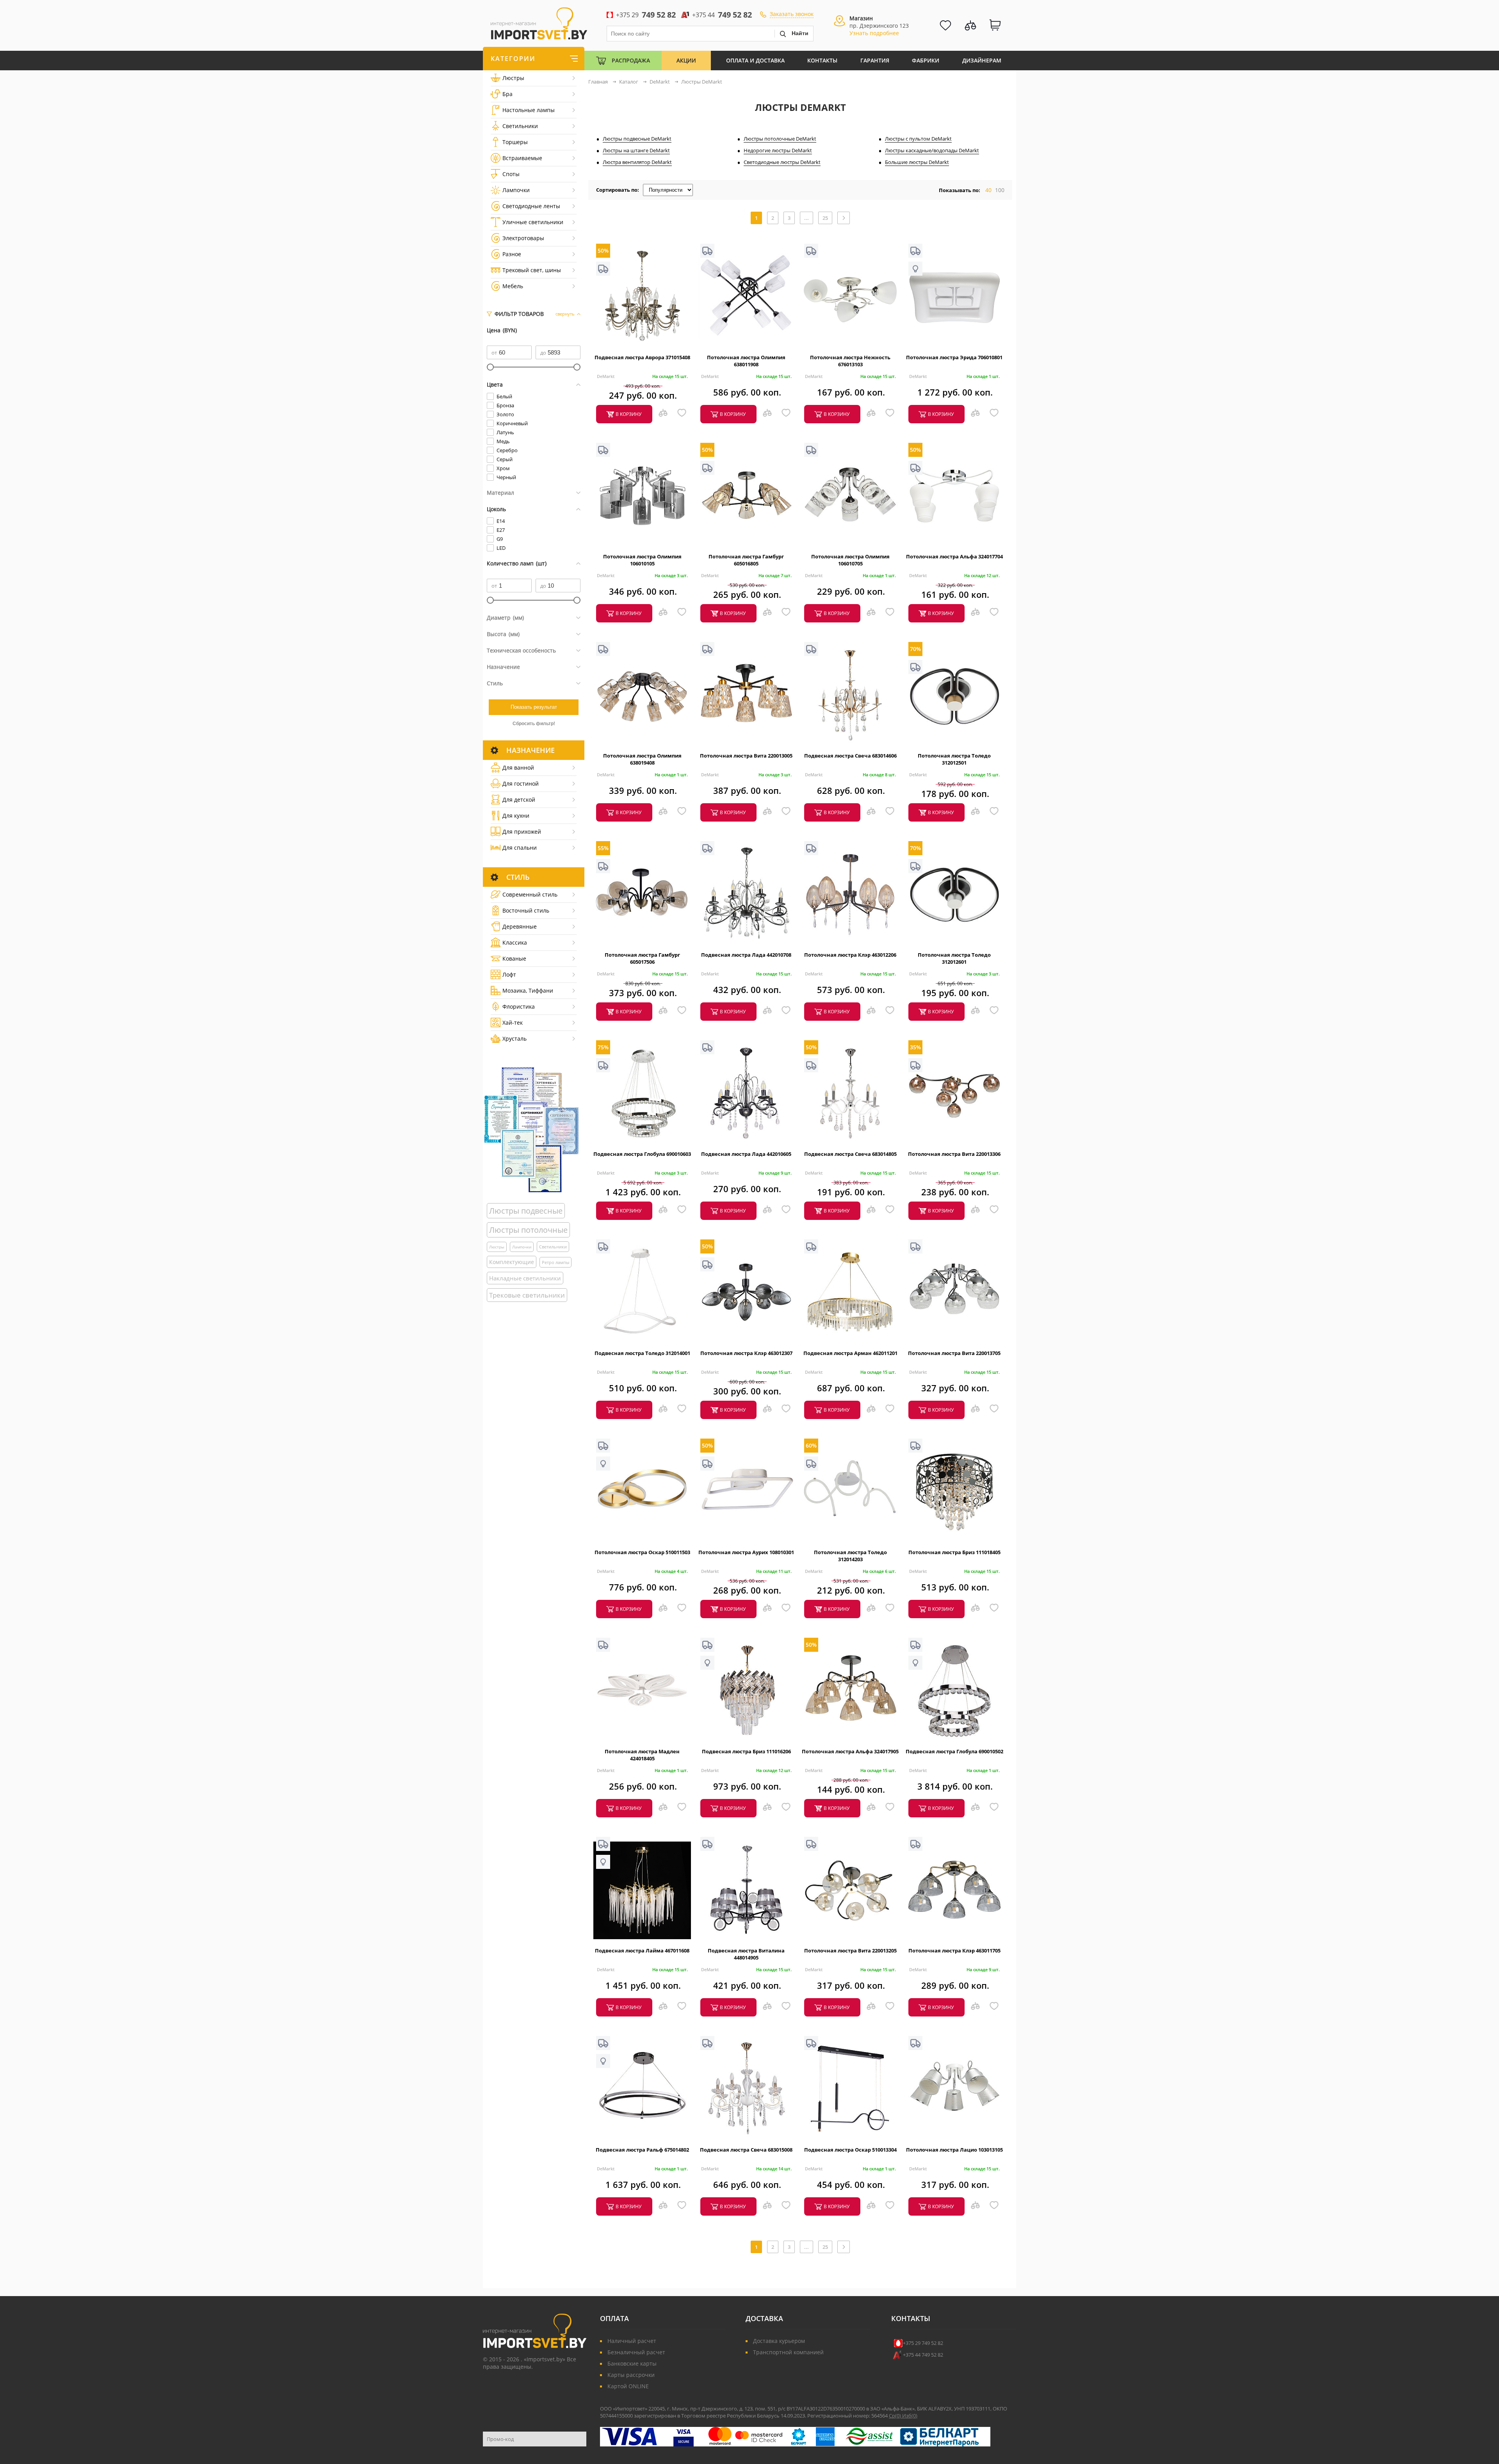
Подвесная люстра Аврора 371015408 (642, 357)
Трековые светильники (527, 1295)
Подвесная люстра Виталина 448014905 (746, 1954)
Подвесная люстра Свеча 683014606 (850, 756)
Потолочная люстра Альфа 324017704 (954, 556)
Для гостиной (521, 784)
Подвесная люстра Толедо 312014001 (642, 1353)
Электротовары (523, 238)
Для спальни (520, 848)
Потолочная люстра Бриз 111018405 (954, 1552)
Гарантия (875, 60)
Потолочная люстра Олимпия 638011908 (746, 361)
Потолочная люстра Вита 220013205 (850, 1951)
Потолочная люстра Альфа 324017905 (850, 1751)
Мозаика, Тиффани (528, 990)
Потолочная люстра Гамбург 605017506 (642, 958)
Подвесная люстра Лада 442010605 (746, 1154)
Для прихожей (522, 832)
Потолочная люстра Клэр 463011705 (954, 1951)
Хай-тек (513, 1023)
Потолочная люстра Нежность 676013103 (850, 361)
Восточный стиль (526, 910)
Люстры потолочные (528, 1230)
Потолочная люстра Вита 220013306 (954, 1154)
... (806, 218)
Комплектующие (512, 1262)
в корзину (628, 414)
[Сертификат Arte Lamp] (531, 1129)
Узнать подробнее (874, 33)
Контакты (822, 60)
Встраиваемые (522, 158)
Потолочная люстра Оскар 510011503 (642, 1552)
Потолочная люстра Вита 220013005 (746, 756)
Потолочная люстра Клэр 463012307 (746, 1353)
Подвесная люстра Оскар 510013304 (850, 2150)
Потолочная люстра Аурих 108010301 (746, 1552)
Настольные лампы (529, 110)
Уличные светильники (533, 222)
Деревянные (520, 926)
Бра (507, 94)
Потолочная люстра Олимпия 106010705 (850, 560)
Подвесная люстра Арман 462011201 (850, 1353)
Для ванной (518, 768)
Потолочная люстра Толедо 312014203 (850, 1556)
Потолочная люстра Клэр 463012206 (850, 955)
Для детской (519, 800)
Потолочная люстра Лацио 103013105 (954, 2150)
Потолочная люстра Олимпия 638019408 (642, 759)
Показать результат (534, 707)
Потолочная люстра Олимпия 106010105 (642, 560)
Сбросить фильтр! (534, 724)
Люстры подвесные (526, 1211)
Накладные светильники (525, 1278)
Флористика (519, 1006)
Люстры (513, 78)
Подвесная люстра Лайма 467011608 (642, 1951)
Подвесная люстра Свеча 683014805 (850, 1154)
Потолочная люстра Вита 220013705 (954, 1353)
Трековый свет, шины (532, 270)
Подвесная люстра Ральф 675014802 (642, 2150)
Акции (686, 60)
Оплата (614, 2318)
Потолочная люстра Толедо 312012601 (954, 958)
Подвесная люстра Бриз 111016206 (746, 1751)
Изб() (910, 2416)
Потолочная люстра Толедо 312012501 (954, 759)
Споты (511, 174)
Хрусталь (515, 1039)
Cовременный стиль (530, 894)
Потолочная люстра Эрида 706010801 (954, 357)
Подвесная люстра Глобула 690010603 (642, 1154)
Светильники (520, 126)
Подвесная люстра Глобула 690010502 (954, 1751)
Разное (512, 254)
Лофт (509, 974)
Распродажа (631, 60)
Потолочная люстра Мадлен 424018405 (642, 1755)
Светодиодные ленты (531, 206)
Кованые (514, 958)
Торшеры (515, 142)
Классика (515, 942)
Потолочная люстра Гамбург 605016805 (746, 560)
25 (825, 218)
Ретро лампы (555, 1262)
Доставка (764, 2318)
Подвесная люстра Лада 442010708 (746, 955)
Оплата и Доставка (755, 60)
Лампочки (516, 190)
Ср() (895, 2416)
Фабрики (926, 60)
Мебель (513, 286)
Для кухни (516, 816)
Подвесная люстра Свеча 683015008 (746, 2150)
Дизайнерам (982, 60)
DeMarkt (606, 376)
